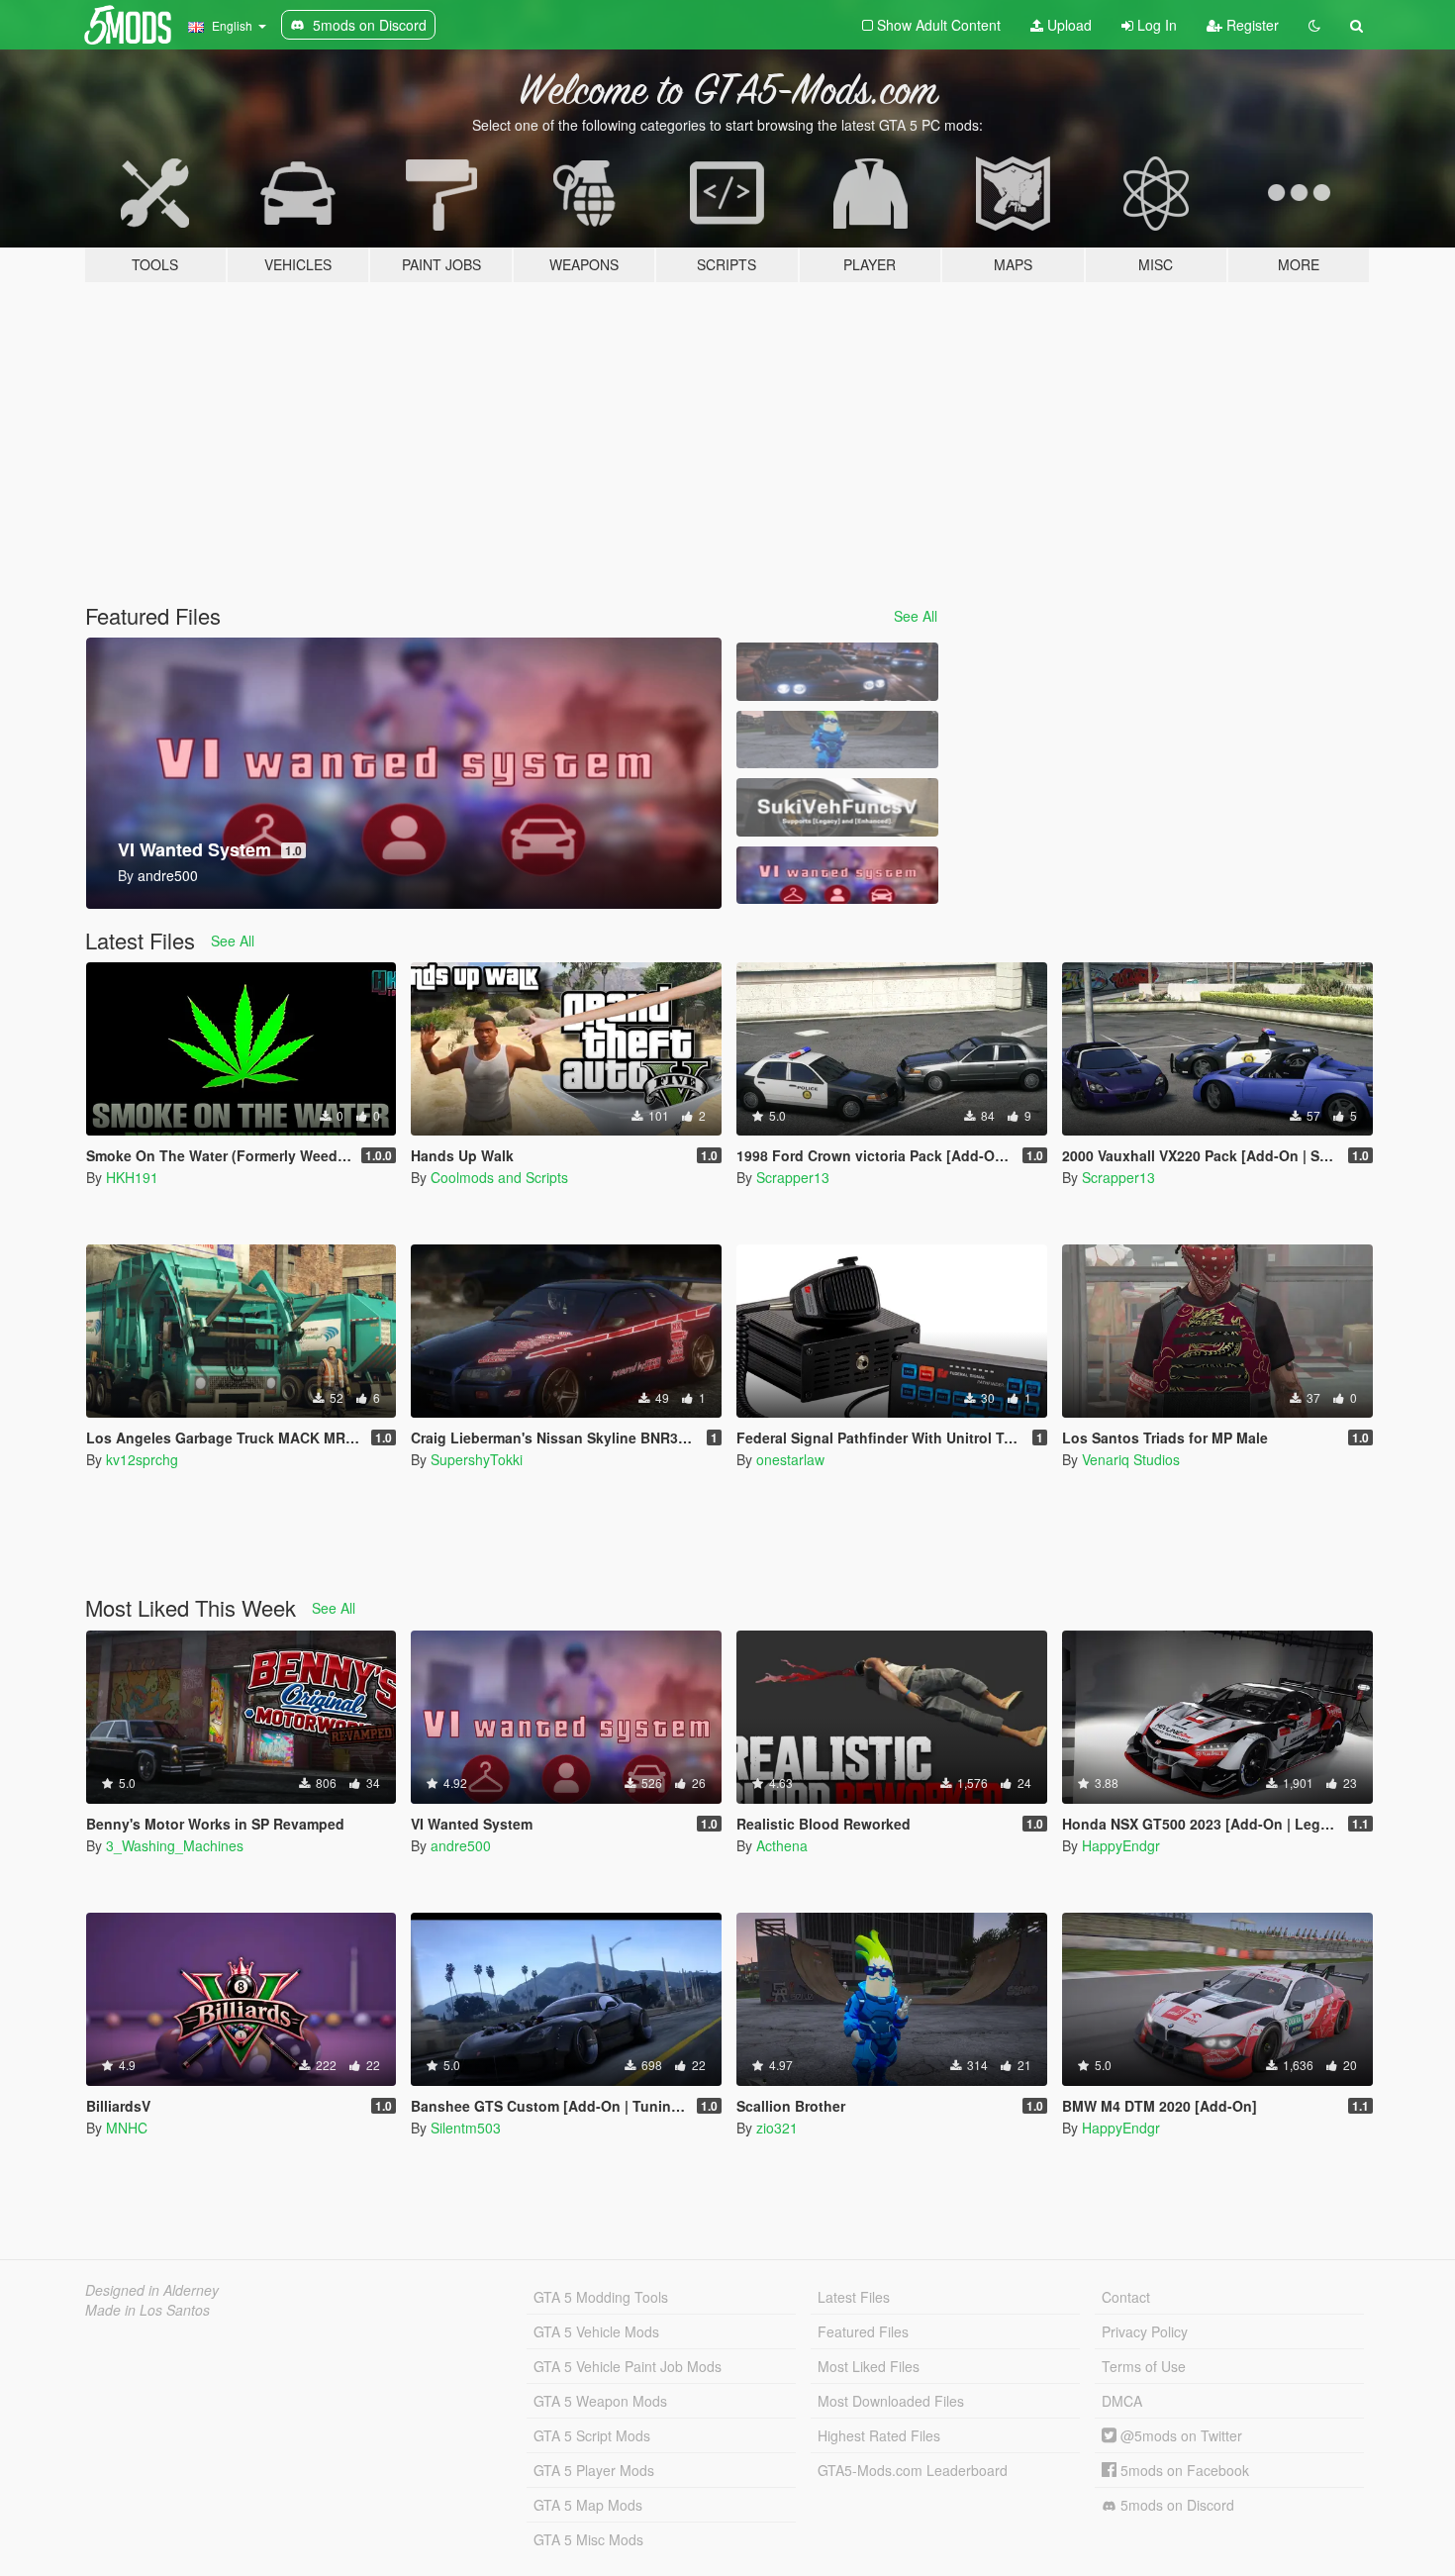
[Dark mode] (1314, 25)
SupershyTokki (477, 1459)
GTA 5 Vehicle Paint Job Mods (628, 2366)
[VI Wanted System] (837, 876)
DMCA (1122, 2401)
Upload (1067, 25)
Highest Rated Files (879, 2435)
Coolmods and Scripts (499, 1177)
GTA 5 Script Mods (592, 2435)
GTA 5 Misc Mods (588, 2539)
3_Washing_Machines (175, 1845)
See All (916, 616)
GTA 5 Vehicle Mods (596, 2331)
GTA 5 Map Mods (588, 2505)
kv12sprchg (142, 1459)
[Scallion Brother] (837, 740)
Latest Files (854, 2297)
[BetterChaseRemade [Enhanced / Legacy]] (837, 672)
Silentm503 (466, 2128)
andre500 (461, 1845)
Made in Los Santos (147, 2310)
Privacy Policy (1145, 2331)
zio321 (777, 2128)
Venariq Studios (1131, 1459)
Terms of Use (1144, 2366)
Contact (1126, 2297)
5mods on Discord (1175, 2505)
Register (1251, 25)
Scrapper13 (793, 1177)
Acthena (782, 1845)
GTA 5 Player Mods (594, 2470)
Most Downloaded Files (891, 2401)
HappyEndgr (1121, 1845)
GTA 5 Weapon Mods (600, 2401)
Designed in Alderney (152, 2290)
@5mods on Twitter (1179, 2435)
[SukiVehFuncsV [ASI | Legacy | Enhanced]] (837, 807)
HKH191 (132, 1177)
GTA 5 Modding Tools (601, 2297)
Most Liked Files (869, 2366)
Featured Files (863, 2331)
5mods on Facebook (1183, 2470)
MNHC (127, 2128)
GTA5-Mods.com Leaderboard (913, 2470)
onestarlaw (790, 1459)
